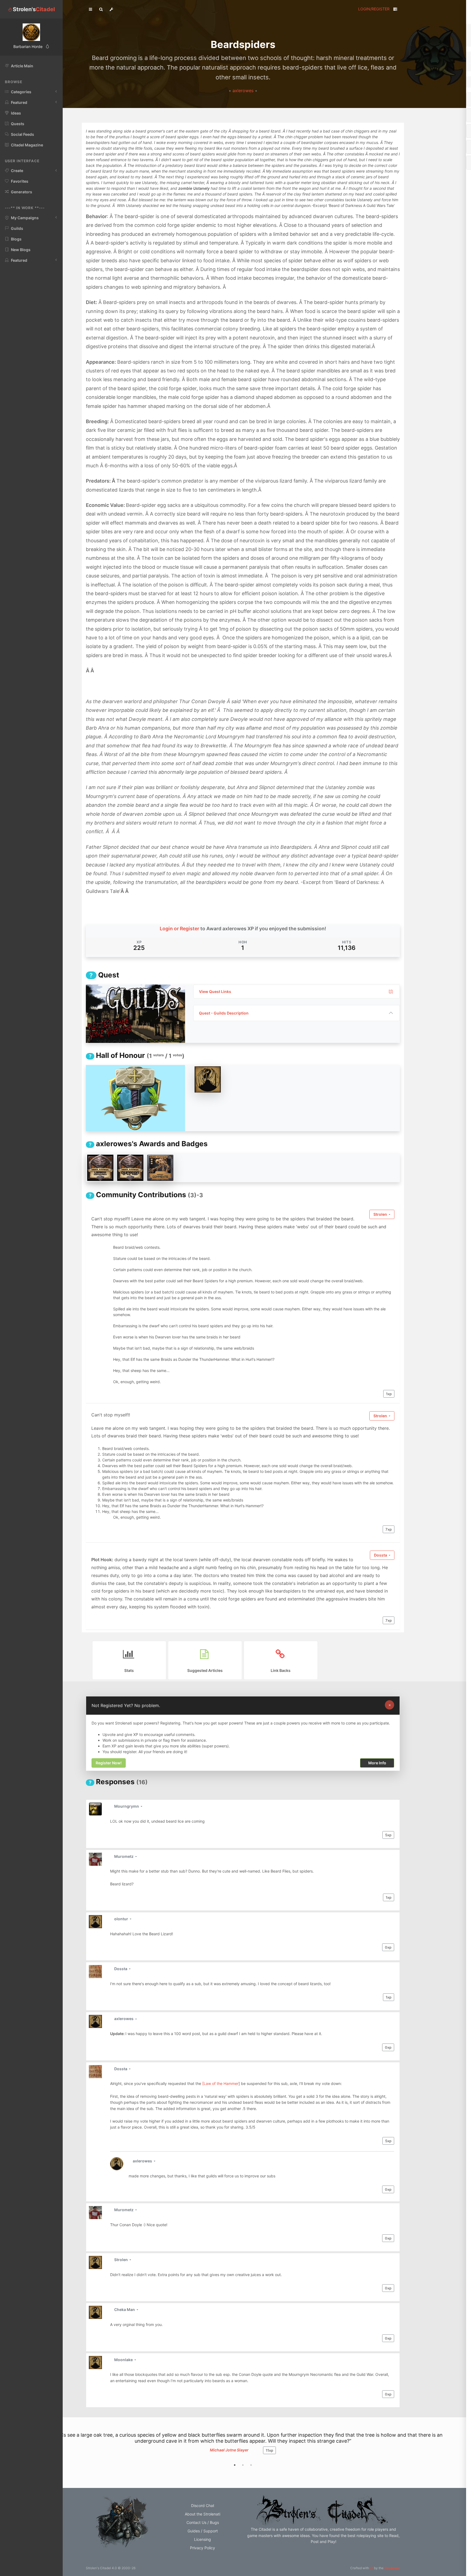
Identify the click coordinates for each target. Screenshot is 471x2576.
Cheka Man (125, 2309)
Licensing (203, 2539)
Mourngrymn (127, 1806)
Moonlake (124, 2360)
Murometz (124, 1856)
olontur (122, 1919)
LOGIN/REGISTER (374, 9)
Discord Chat (203, 2506)
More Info (377, 1763)
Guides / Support (203, 2531)
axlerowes (244, 91)
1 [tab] (235, 2465)
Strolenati (392, 2568)
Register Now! (109, 1763)
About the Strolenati (203, 2514)
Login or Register (179, 929)
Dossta (381, 1555)
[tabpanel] (243, 2449)
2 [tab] (243, 2465)
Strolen (381, 1214)
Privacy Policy (203, 2548)
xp (389, 1394)
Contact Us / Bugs (203, 2522)
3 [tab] (251, 2465)
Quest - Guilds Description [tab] (224, 1013)
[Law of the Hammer (220, 2083)
